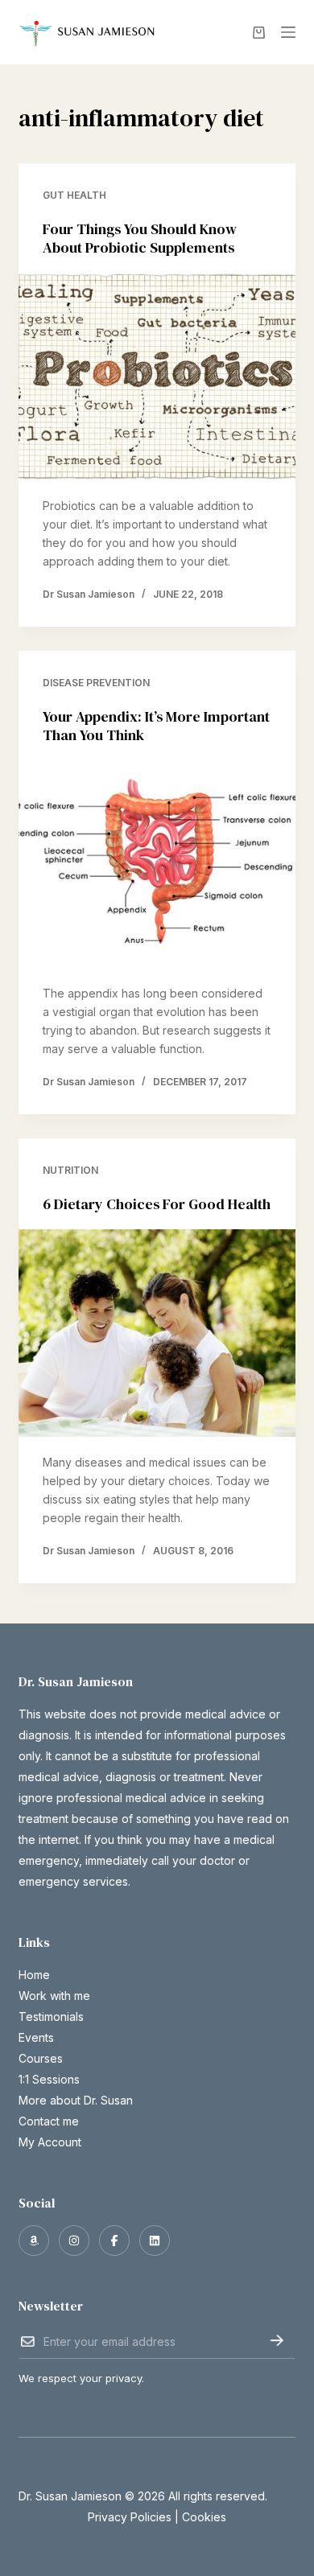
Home (34, 1975)
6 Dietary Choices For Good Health (157, 1204)
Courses (41, 2058)
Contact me (49, 2121)
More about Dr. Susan (76, 2100)
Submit (277, 2340)
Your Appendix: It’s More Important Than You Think (156, 726)
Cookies (204, 2517)
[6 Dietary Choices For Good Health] (157, 1333)
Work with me (54, 1996)
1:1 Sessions (49, 2079)
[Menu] (288, 32)
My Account (50, 2142)
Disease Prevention (96, 683)
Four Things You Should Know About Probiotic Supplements (140, 238)
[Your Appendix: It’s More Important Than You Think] (157, 864)
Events (36, 2037)
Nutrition (70, 1170)
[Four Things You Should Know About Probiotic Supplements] (157, 377)
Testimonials (51, 2016)
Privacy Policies (130, 2517)
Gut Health (74, 195)
